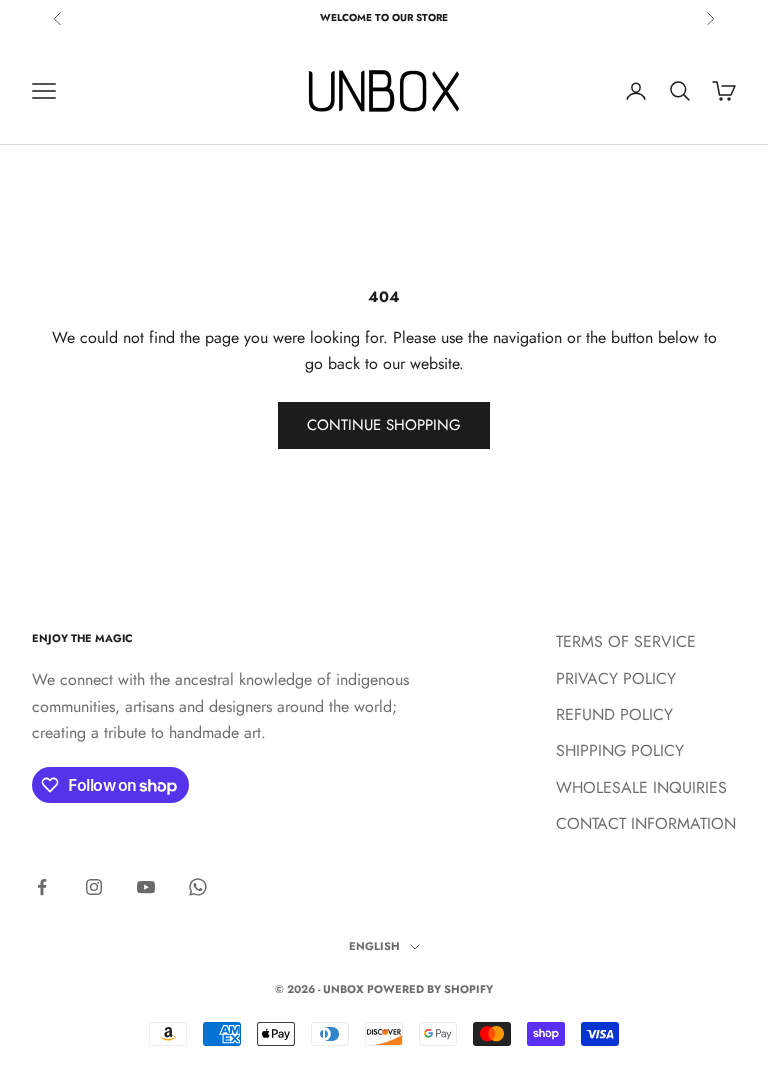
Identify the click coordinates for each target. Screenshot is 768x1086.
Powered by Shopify (430, 989)
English (374, 946)
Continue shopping (384, 425)
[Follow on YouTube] (146, 887)
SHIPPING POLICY (620, 750)
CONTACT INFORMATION (646, 823)
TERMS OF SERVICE (626, 641)
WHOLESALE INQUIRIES (641, 787)
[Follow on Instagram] (94, 887)
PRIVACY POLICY (616, 678)
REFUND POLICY (614, 714)
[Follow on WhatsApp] (198, 887)
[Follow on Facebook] (42, 887)
